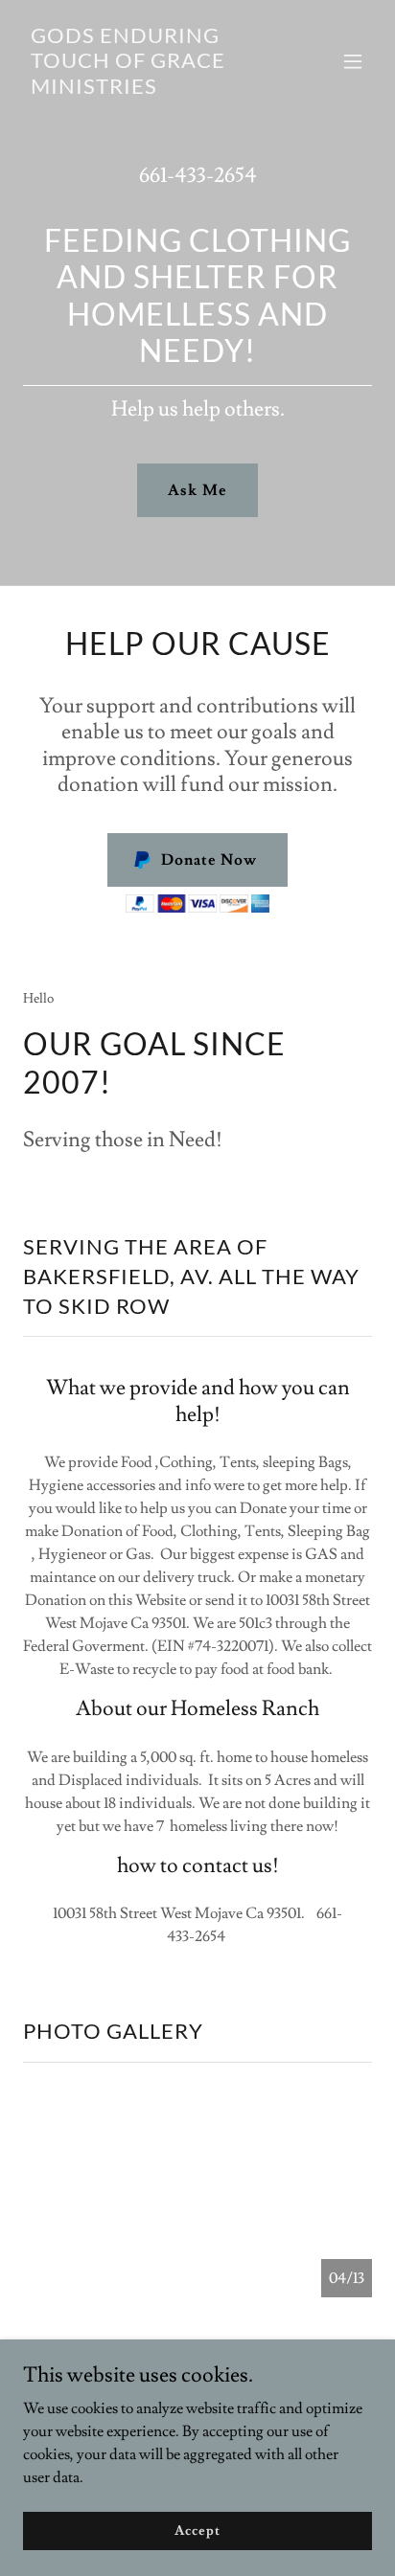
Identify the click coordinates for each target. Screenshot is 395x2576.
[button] (353, 61)
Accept (197, 2530)
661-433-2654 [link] (198, 176)
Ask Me (197, 490)
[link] (145, 89)
